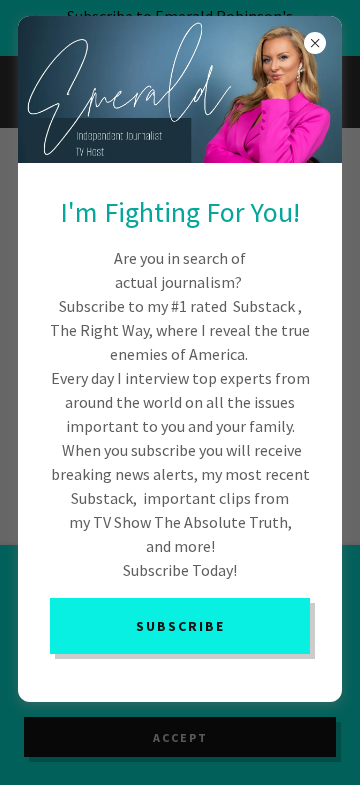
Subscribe (180, 626)
